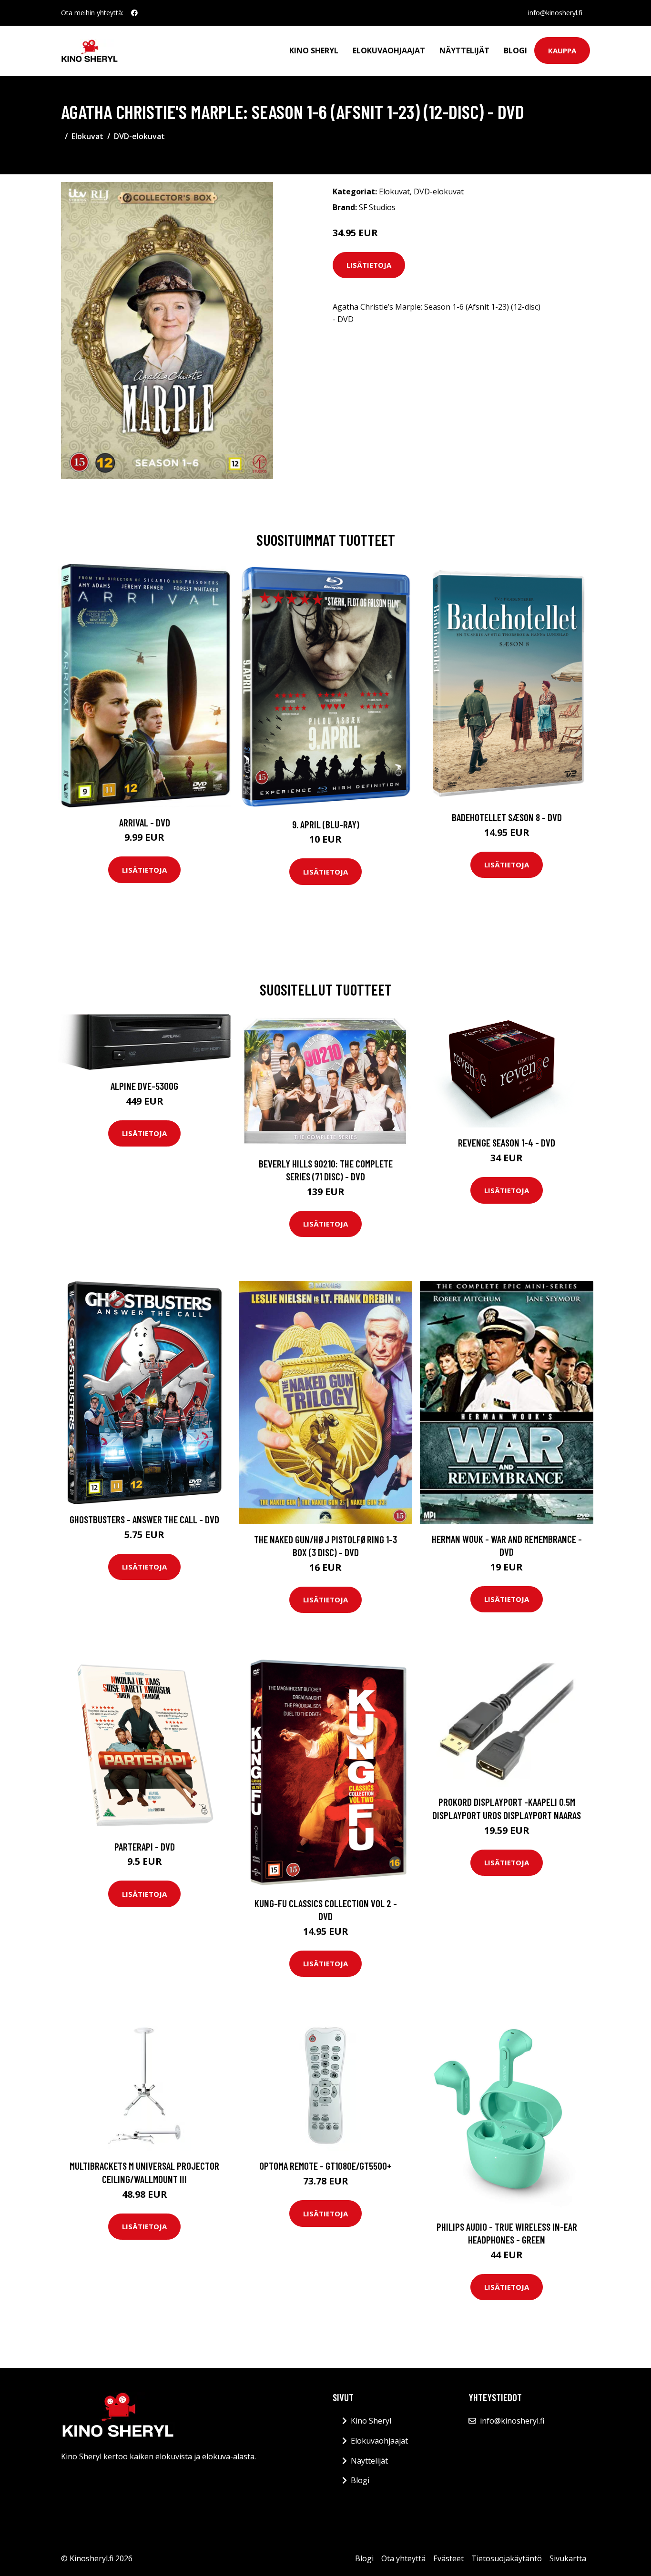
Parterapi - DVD (145, 1846)
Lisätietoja (369, 265)
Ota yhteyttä (403, 2558)
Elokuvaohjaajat (389, 50)
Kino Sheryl (314, 50)
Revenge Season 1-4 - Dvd (507, 1142)
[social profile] (134, 13)
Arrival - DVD (145, 822)
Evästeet (448, 2558)
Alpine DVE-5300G (144, 1086)
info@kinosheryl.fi (555, 13)
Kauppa (562, 50)
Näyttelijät (464, 50)
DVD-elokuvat (139, 136)
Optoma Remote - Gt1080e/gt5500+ (325, 2166)
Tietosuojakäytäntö (507, 2558)
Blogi (515, 50)
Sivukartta (568, 2558)
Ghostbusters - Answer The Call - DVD (144, 1519)
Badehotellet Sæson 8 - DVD (507, 817)
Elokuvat (87, 136)
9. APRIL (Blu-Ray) (326, 824)
